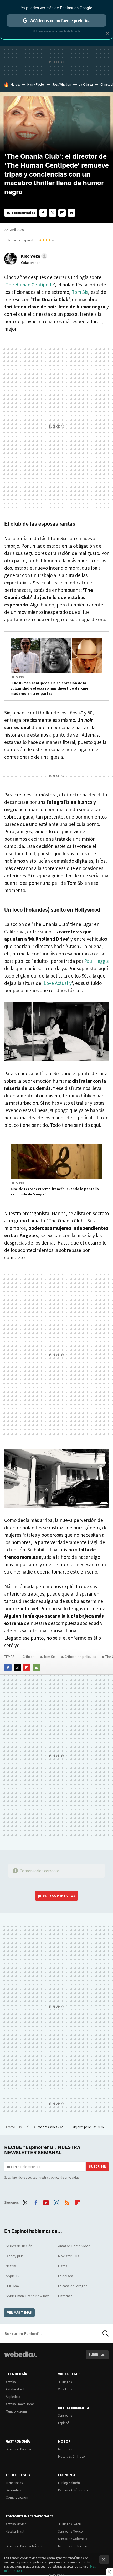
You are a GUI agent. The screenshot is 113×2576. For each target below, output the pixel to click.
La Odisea (86, 84)
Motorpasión (67, 2449)
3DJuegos (65, 2382)
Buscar (106, 2333)
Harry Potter (36, 84)
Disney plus (15, 2256)
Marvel (15, 84)
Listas (63, 2266)
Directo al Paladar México (24, 2546)
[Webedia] (20, 2358)
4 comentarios (23, 213)
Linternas (65, 2296)
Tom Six (80, 292)
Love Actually (58, 983)
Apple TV (13, 2276)
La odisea (66, 2276)
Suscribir (97, 2166)
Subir (93, 2355)
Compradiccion (17, 2498)
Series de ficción (19, 2246)
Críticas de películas (80, 1657)
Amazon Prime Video (74, 2246)
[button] (33, 256)
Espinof (63, 2423)
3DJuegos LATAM (70, 2524)
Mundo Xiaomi (16, 2411)
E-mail (71, 213)
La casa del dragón (73, 2286)
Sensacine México (70, 2531)
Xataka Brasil (15, 2531)
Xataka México (16, 2524)
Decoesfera (14, 2490)
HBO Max (13, 2286)
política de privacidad (64, 2177)
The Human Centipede (30, 285)
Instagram (56, 2202)
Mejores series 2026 (51, 2127)
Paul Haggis (96, 961)
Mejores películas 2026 (88, 2127)
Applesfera (13, 2397)
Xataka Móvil (15, 2389)
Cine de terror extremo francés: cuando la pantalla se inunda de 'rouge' (55, 1191)
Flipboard (62, 213)
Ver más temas (19, 2313)
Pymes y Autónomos (73, 2490)
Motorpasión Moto (71, 2457)
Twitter (53, 213)
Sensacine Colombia (73, 2539)
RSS (67, 2202)
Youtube (46, 2202)
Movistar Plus (69, 2256)
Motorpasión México (73, 2546)
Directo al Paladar (19, 2449)
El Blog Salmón (69, 2483)
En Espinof (18, 677)
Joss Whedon (62, 84)
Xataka (11, 2382)
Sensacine (65, 2416)
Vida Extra (65, 2389)
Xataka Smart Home (20, 2404)
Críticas (29, 1657)
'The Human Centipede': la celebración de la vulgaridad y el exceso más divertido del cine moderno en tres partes (49, 688)
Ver (59, 1896)
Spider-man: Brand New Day (27, 2296)
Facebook (43, 213)
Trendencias (14, 2483)
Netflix (11, 2266)
